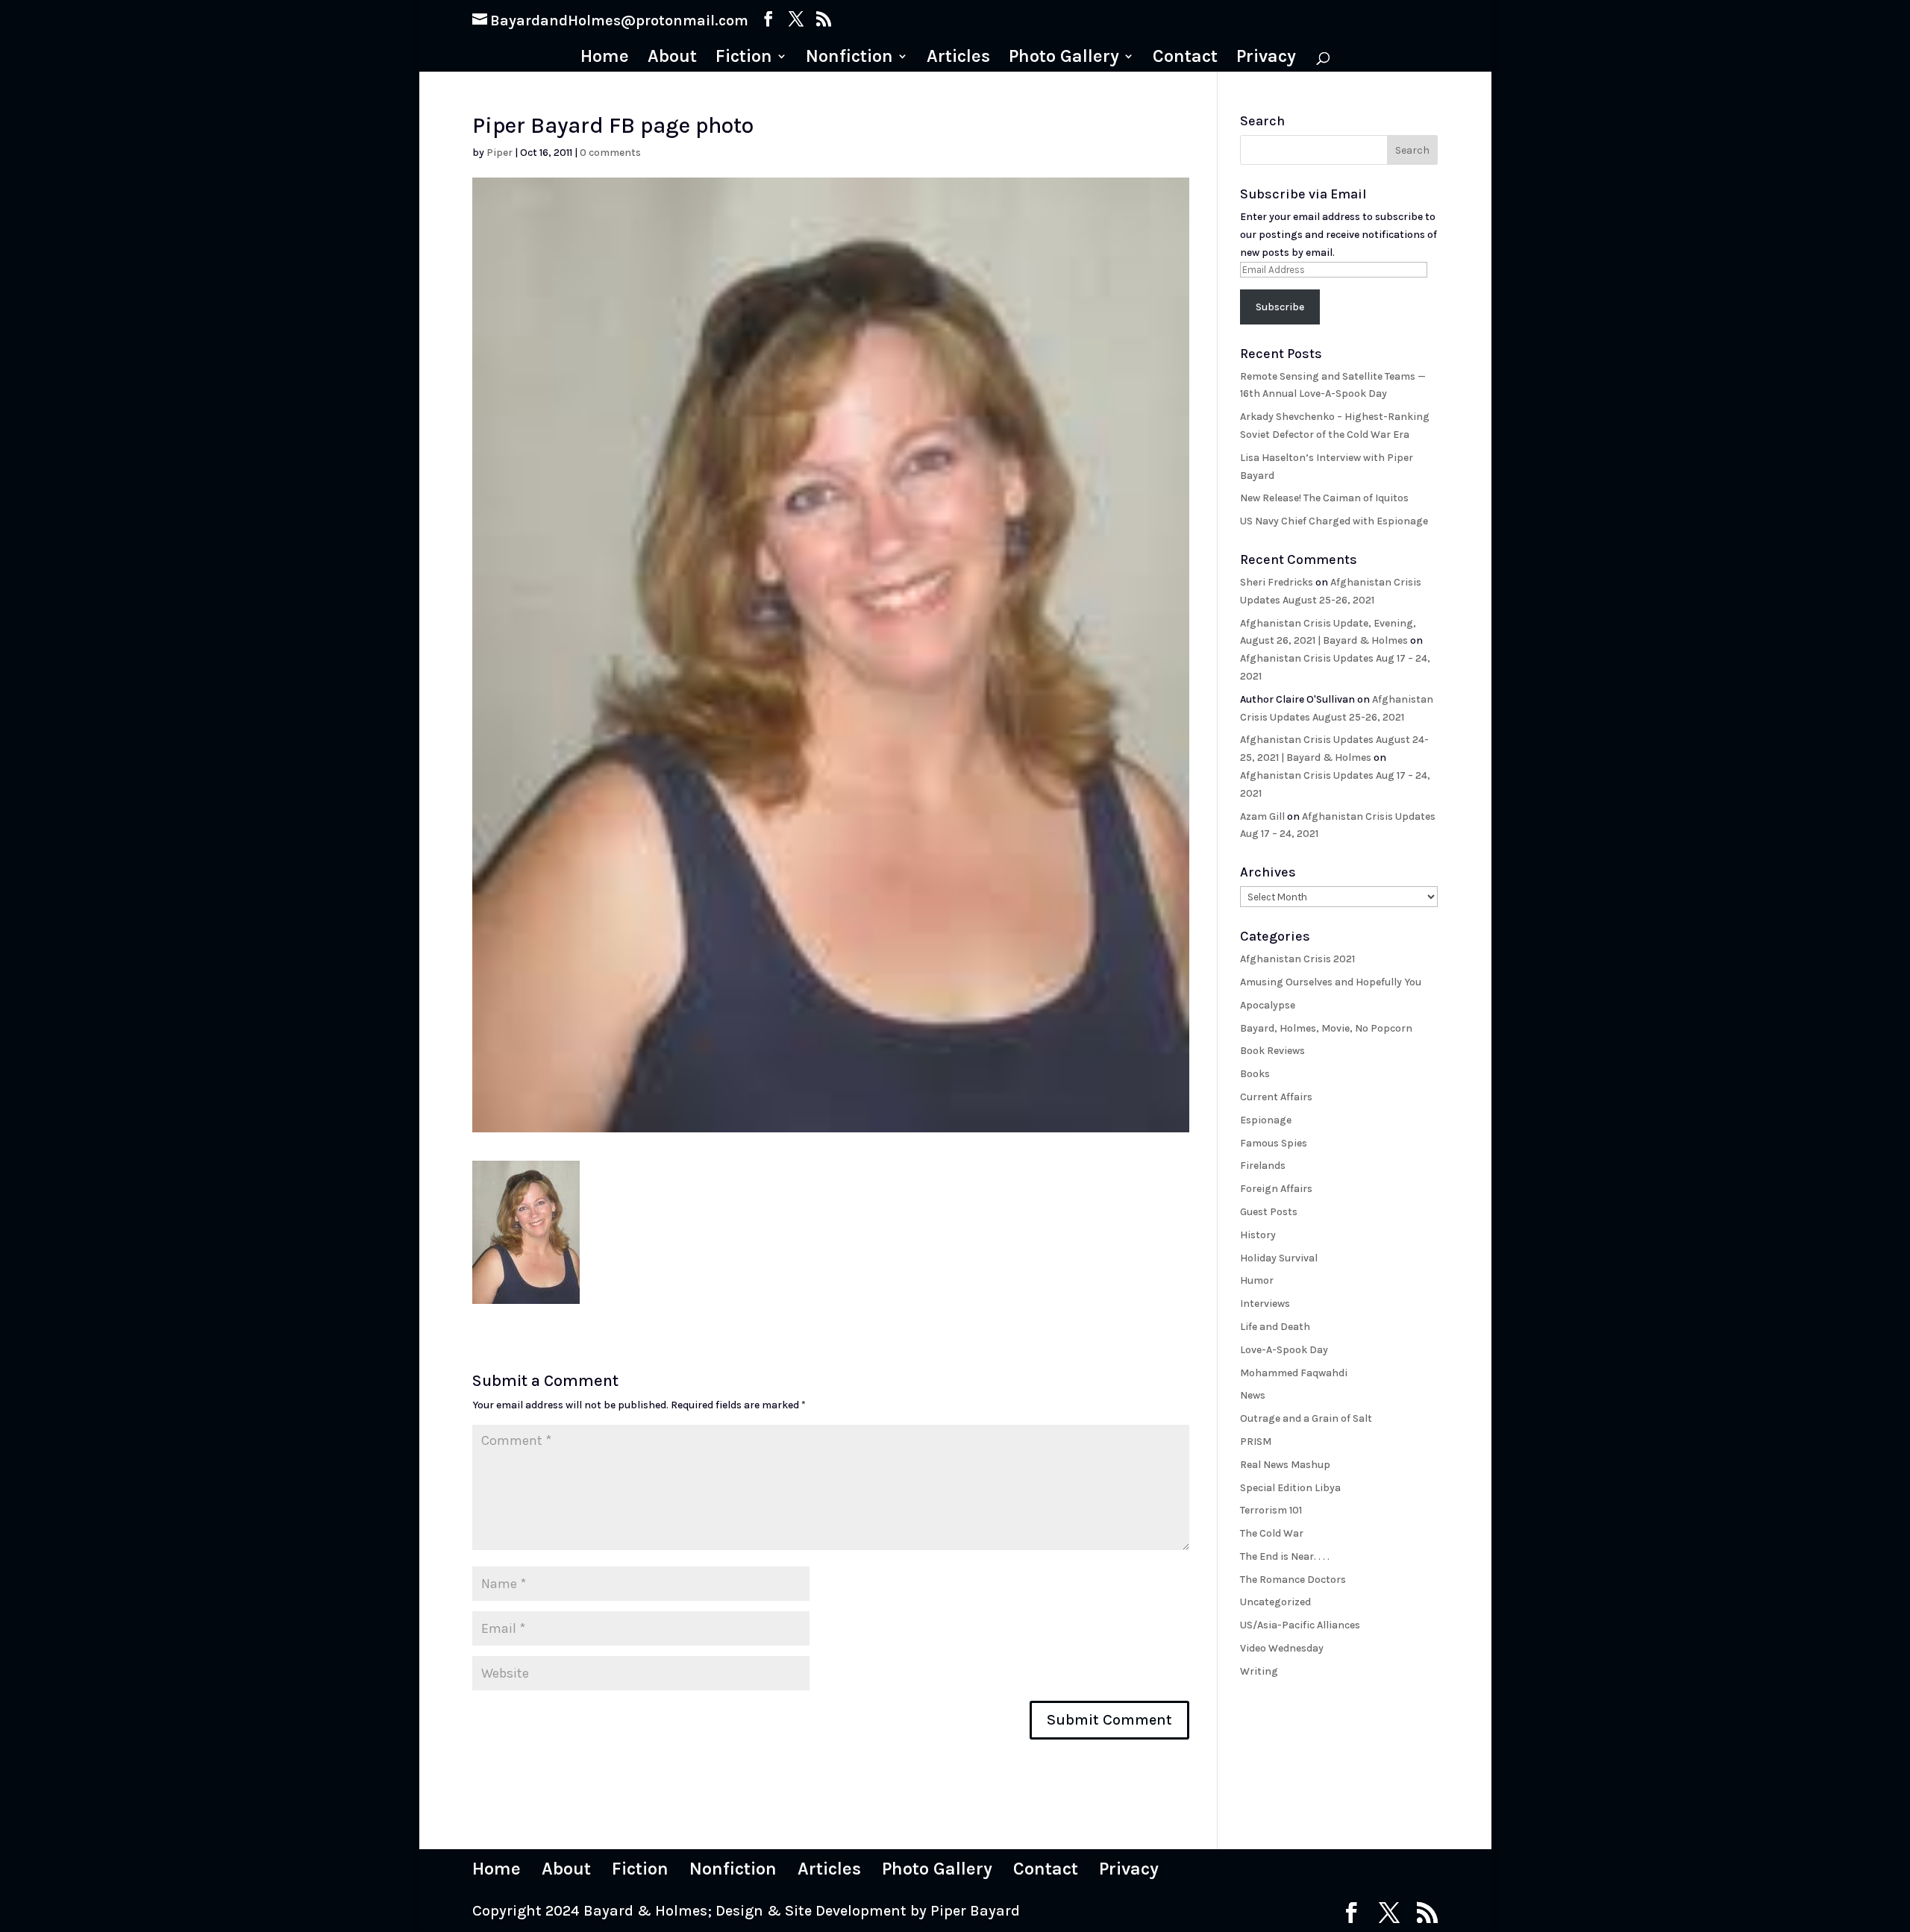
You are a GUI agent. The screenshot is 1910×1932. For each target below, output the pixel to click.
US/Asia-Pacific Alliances (1300, 1625)
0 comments (610, 153)
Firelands (1263, 1166)
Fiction (744, 59)
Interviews (1265, 1304)
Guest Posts (1269, 1212)
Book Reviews (1272, 1051)
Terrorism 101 (1271, 1510)
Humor (1257, 1280)
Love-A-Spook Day (1284, 1350)
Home (605, 59)
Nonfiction (849, 59)
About (672, 59)
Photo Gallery (1064, 59)
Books (1255, 1074)
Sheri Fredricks (1277, 582)
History (1258, 1235)
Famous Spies (1274, 1143)
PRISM (1256, 1442)
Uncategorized (1275, 1602)
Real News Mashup (1285, 1465)
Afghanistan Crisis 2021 (1297, 959)
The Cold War (1272, 1533)
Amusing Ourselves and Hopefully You (1331, 982)
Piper (500, 153)
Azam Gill (1262, 816)
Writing (1259, 1671)
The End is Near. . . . (1285, 1556)
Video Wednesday (1282, 1648)
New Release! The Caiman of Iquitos (1324, 498)
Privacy (1266, 59)
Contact (1185, 59)
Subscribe (1280, 307)
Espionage (1266, 1120)
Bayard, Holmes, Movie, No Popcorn (1326, 1028)
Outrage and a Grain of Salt (1306, 1418)
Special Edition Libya (1290, 1488)
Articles (958, 59)
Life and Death (1275, 1327)
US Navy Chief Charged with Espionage (1334, 521)
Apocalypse (1268, 1005)
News (1253, 1395)
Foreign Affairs (1276, 1189)
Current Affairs (1276, 1097)
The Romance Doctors (1293, 1580)
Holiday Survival (1279, 1258)
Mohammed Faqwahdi (1294, 1373)
